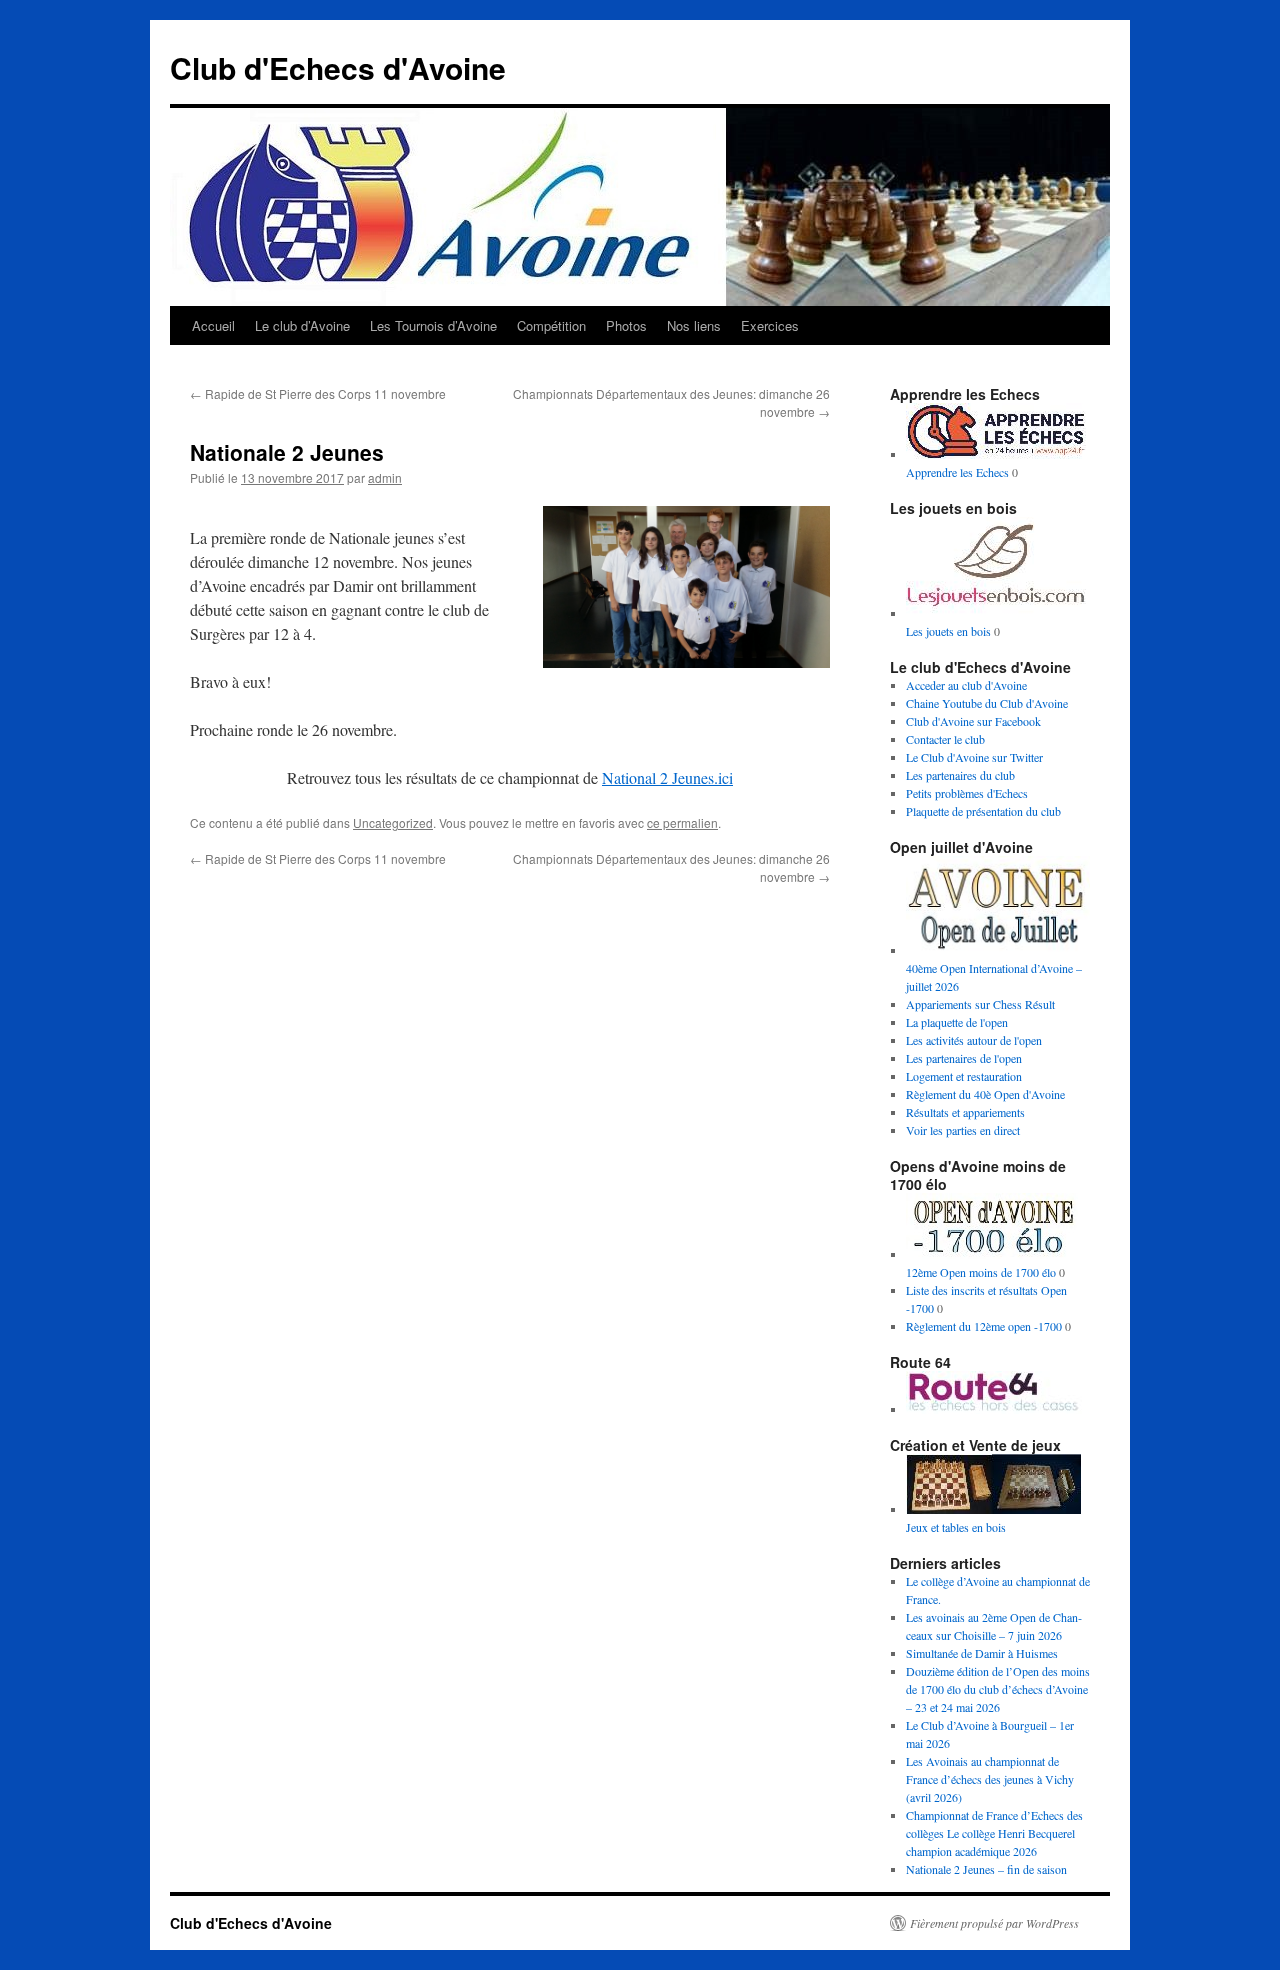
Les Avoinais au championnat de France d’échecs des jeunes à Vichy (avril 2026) (990, 1779)
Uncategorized (393, 822)
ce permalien (682, 822)
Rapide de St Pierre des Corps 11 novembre (318, 393)
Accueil (213, 325)
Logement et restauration (964, 1076)
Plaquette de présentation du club (983, 811)
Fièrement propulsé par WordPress (994, 1923)
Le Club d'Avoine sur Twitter (974, 757)
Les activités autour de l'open (974, 1040)
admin (385, 477)
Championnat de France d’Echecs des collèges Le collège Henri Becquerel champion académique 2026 (994, 1833)
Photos (626, 325)
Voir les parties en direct (963, 1130)
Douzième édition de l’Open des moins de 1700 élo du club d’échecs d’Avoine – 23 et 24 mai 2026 (998, 1689)
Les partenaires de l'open (964, 1058)
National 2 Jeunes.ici (667, 777)
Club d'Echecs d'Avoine (338, 67)
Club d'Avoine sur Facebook (973, 721)
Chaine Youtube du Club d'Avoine (987, 703)
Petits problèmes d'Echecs (967, 793)
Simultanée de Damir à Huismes (982, 1653)
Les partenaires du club (960, 775)
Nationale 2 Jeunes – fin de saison (986, 1869)
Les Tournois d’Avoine (433, 325)
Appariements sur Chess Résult (980, 1004)
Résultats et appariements (965, 1112)
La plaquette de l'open (957, 1022)
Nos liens (694, 325)
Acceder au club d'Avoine (966, 685)
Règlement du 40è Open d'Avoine (985, 1094)
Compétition (551, 325)
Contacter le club (945, 739)
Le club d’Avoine (302, 325)
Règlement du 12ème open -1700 (984, 1326)
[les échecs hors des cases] (996, 1409)
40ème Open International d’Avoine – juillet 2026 (994, 977)
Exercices (770, 325)
